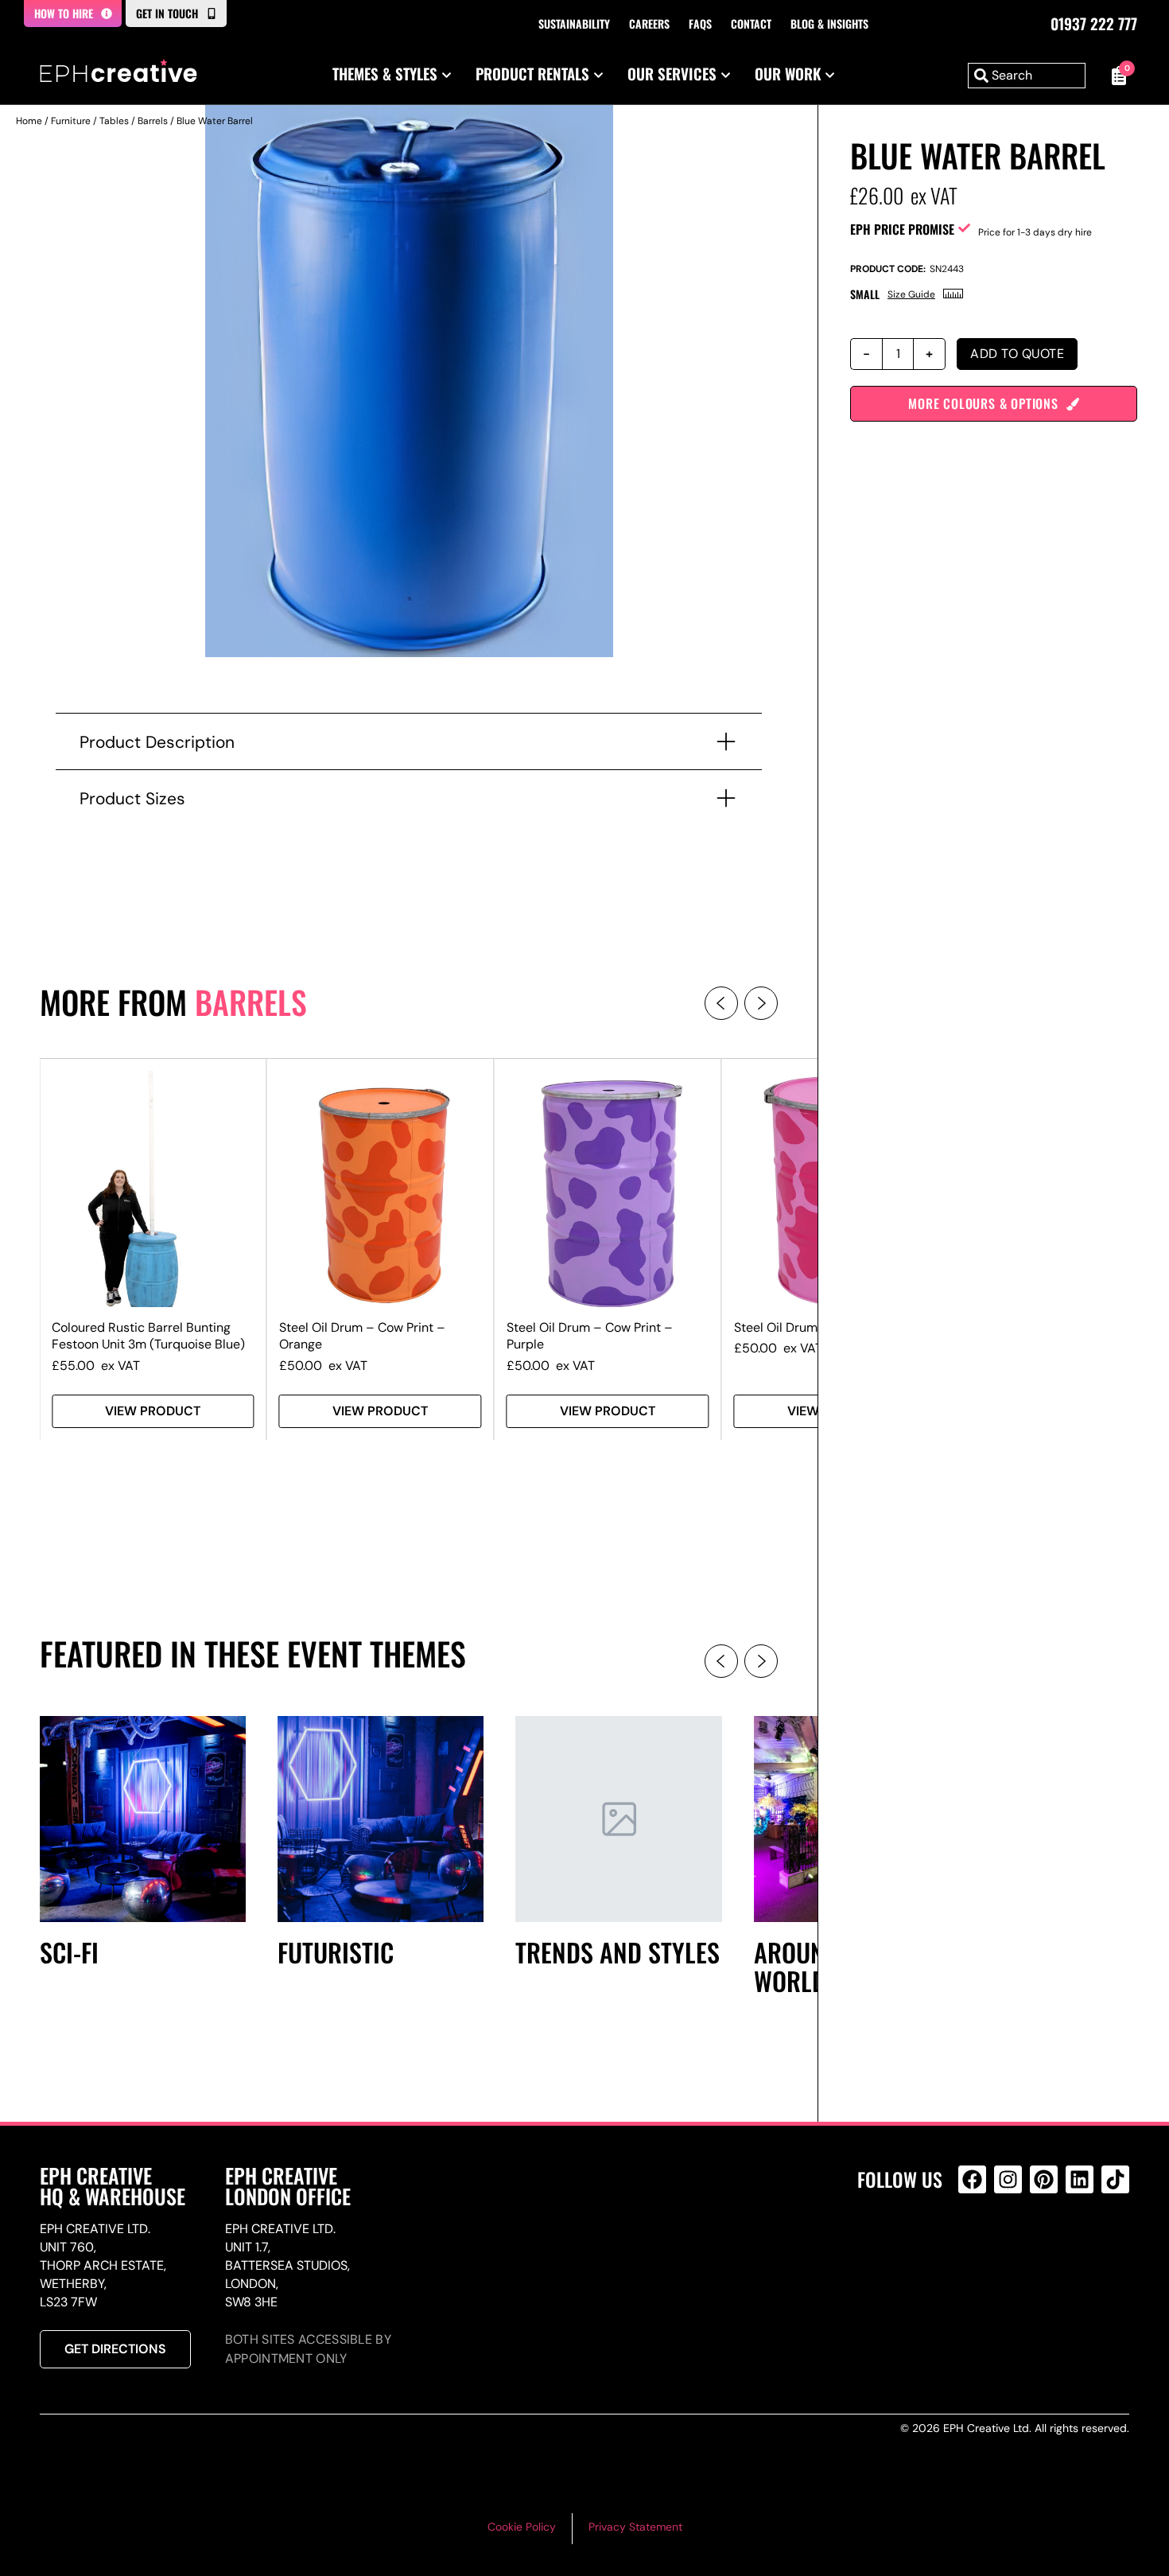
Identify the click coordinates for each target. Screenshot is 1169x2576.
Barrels (153, 121)
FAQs (700, 23)
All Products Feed (976, 2248)
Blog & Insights (829, 23)
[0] (1115, 76)
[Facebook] (972, 2179)
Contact (751, 23)
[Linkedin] (1080, 2179)
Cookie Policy (522, 2527)
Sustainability (574, 23)
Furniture (71, 121)
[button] (721, 1003)
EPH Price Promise (902, 229)
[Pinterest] (1044, 2179)
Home (29, 121)
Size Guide (911, 294)
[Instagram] (1008, 2179)
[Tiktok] (1115, 2179)
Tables (114, 121)
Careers (649, 23)
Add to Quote (1017, 354)
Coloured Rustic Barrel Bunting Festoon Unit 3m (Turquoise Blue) (148, 1336)
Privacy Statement (635, 2527)
